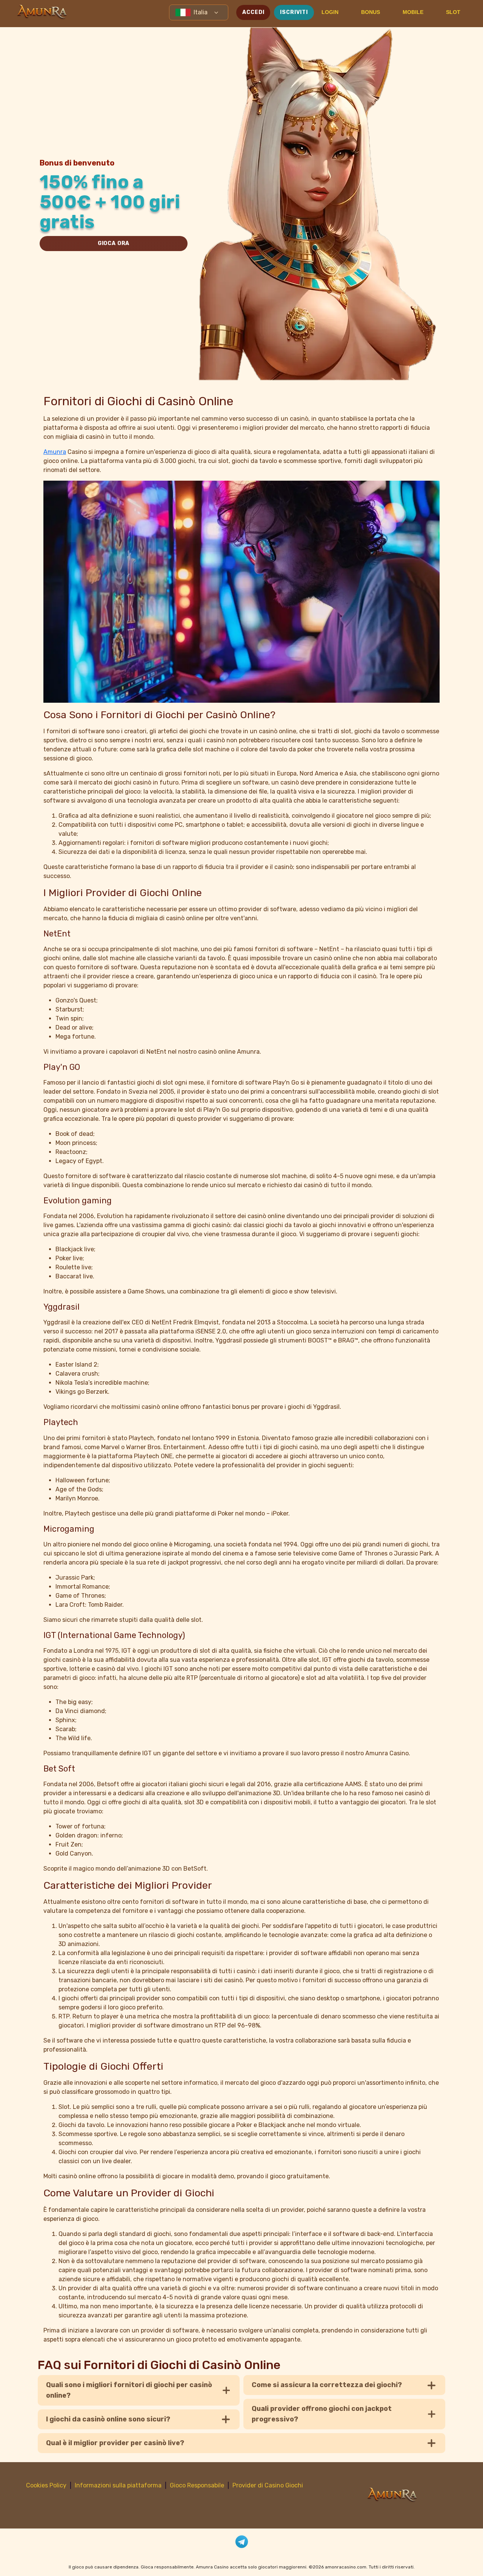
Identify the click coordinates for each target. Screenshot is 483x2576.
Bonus (371, 12)
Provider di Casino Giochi (268, 2485)
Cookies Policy (46, 2485)
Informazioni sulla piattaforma (118, 2485)
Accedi (253, 12)
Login (330, 12)
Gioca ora (114, 243)
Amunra (55, 452)
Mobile (413, 12)
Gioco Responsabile (197, 2485)
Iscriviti (294, 12)
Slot (453, 12)
